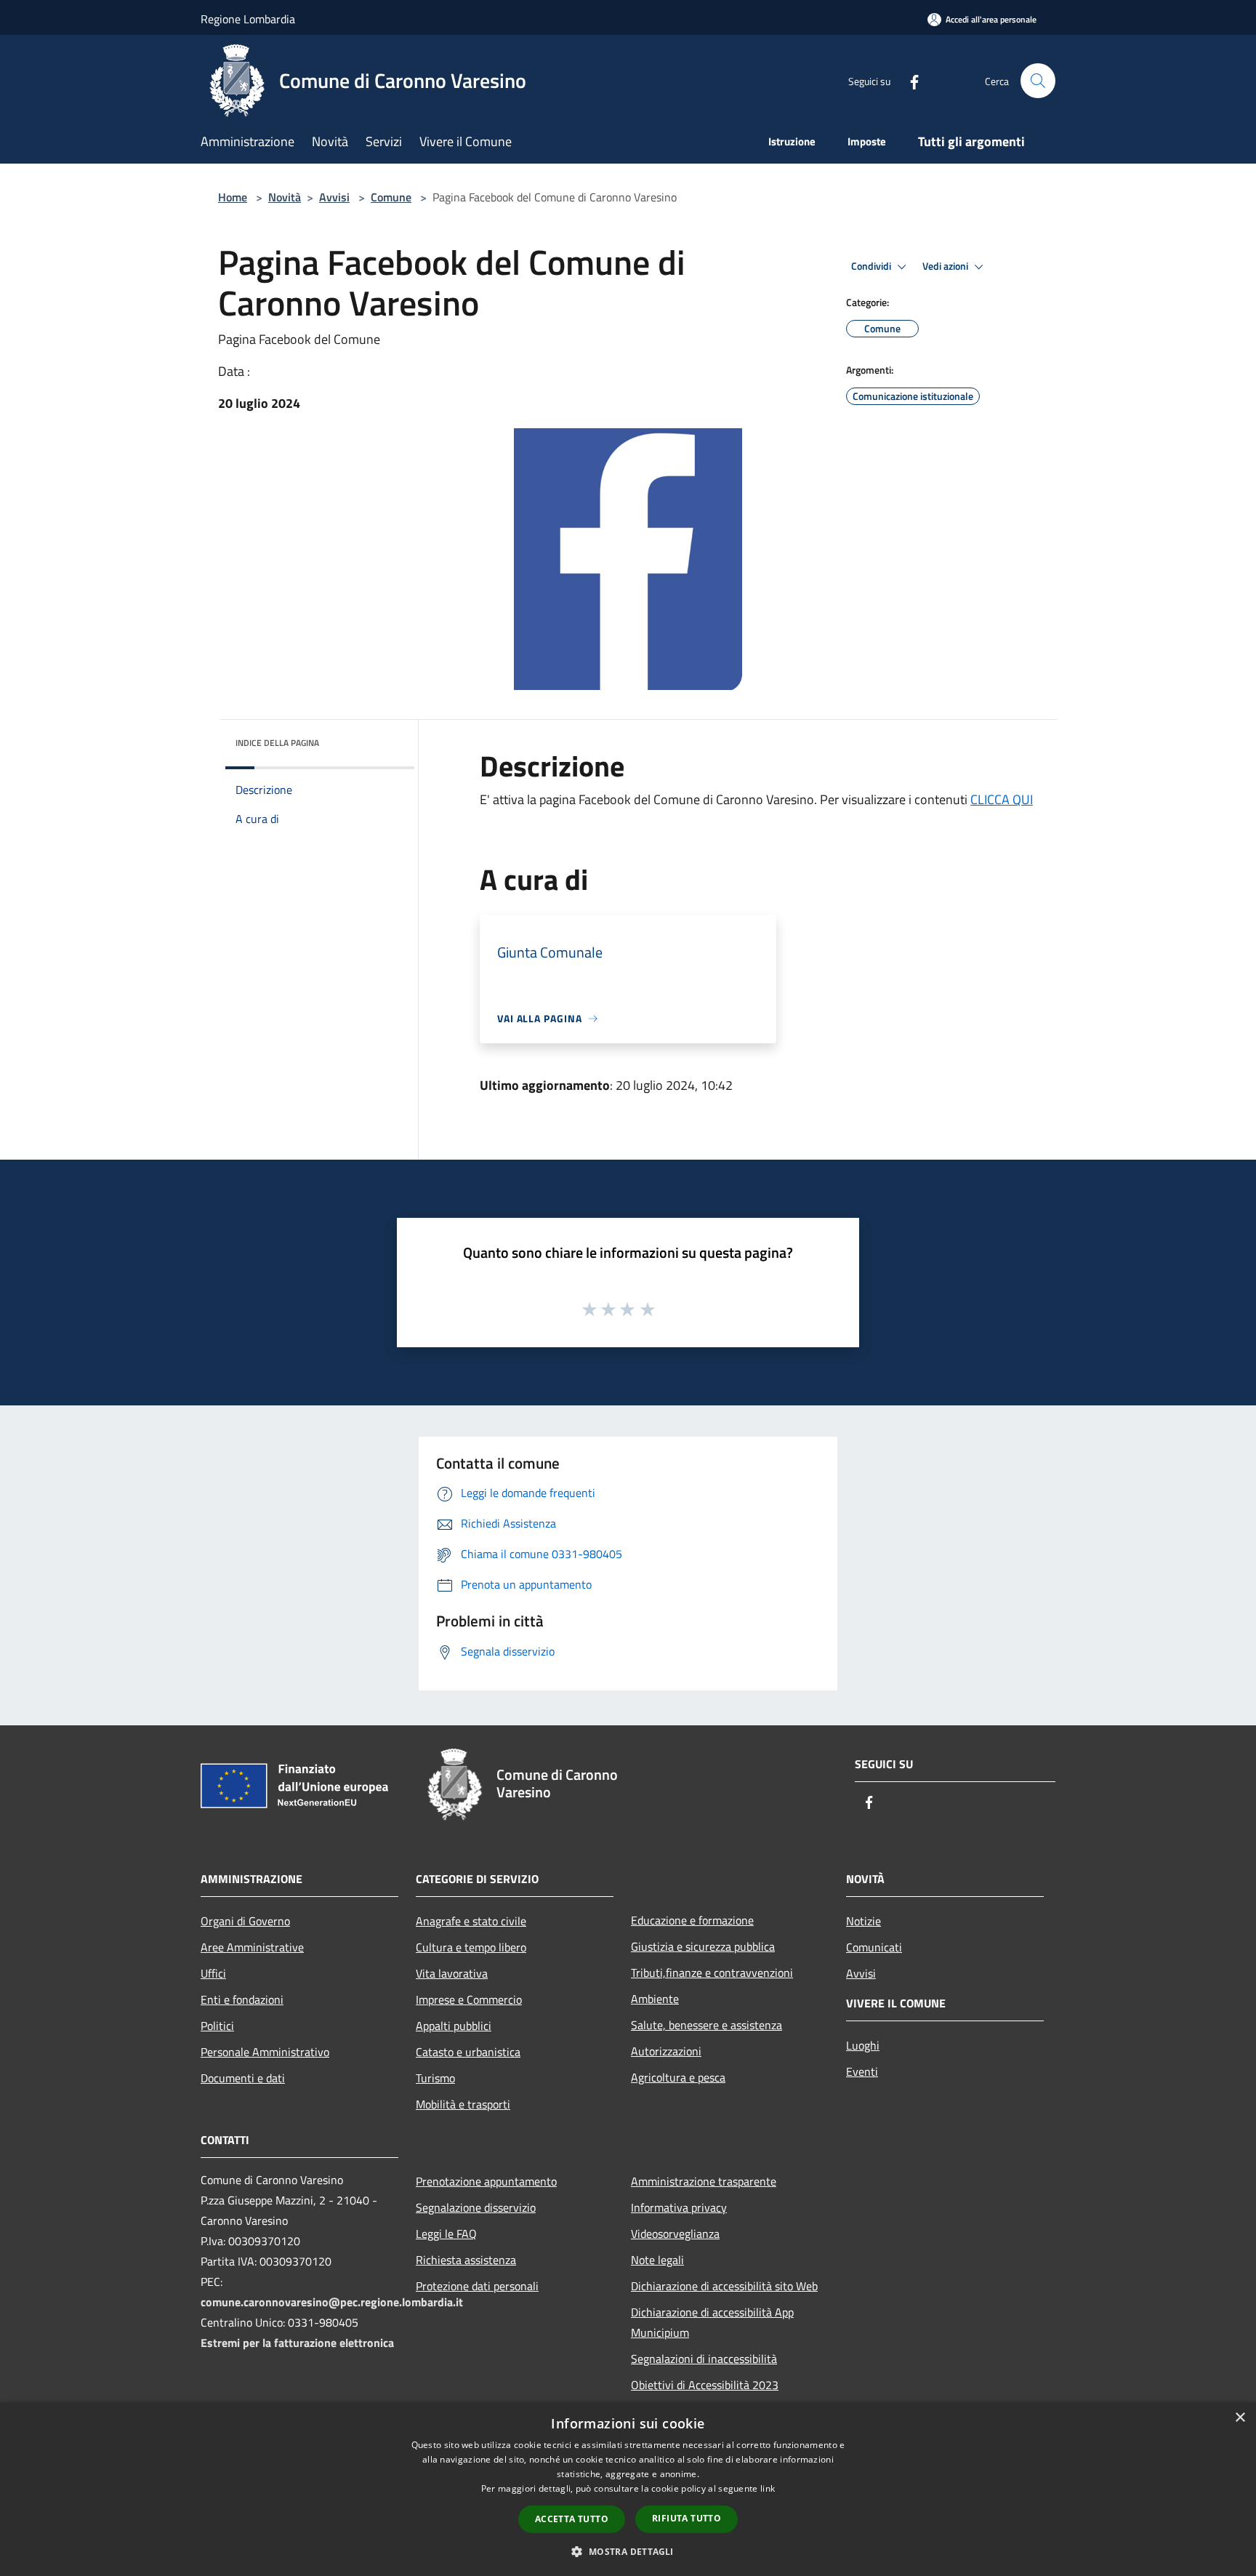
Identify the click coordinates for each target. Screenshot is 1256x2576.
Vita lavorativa (452, 1973)
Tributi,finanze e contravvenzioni (712, 1973)
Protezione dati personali (477, 2286)
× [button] (1240, 2418)
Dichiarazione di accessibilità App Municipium (712, 2322)
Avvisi (334, 197)
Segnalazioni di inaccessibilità (704, 2359)
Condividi (872, 266)
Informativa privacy (679, 2207)
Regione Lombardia (248, 19)
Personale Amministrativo (265, 2052)
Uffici (213, 1973)
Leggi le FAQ (446, 2234)
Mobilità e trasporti (463, 2104)
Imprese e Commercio (469, 1999)
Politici (217, 2026)
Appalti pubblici (454, 2026)
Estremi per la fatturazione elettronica (297, 2343)
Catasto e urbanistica (468, 2052)
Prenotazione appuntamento (486, 2181)
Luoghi (863, 2045)
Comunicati (874, 1947)
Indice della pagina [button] (277, 743)
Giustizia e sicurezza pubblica (703, 1946)
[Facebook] (909, 80)
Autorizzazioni (666, 2051)
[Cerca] (1038, 81)
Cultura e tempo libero (471, 1947)
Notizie (863, 1921)
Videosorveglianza (675, 2234)
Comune (391, 197)
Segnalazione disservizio (476, 2207)
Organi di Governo (245, 1921)
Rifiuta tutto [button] (687, 2518)
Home (233, 197)
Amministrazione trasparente (704, 2181)
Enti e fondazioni (242, 1999)
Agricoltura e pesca (678, 2077)
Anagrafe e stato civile (471, 1921)
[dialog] (628, 2489)
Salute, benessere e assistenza (706, 2025)
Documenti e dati (243, 2078)
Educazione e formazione (692, 1920)
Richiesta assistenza (466, 2260)
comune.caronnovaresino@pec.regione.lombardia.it (332, 2302)
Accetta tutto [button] (572, 2519)
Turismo (435, 2078)
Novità (285, 197)
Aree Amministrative (252, 1947)
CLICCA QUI (1002, 799)
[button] (628, 2551)
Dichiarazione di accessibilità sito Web (724, 2286)
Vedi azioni (946, 266)
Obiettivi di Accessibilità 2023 (705, 2385)
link (768, 2488)
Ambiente (655, 1999)
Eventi (862, 2071)
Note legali (657, 2260)
